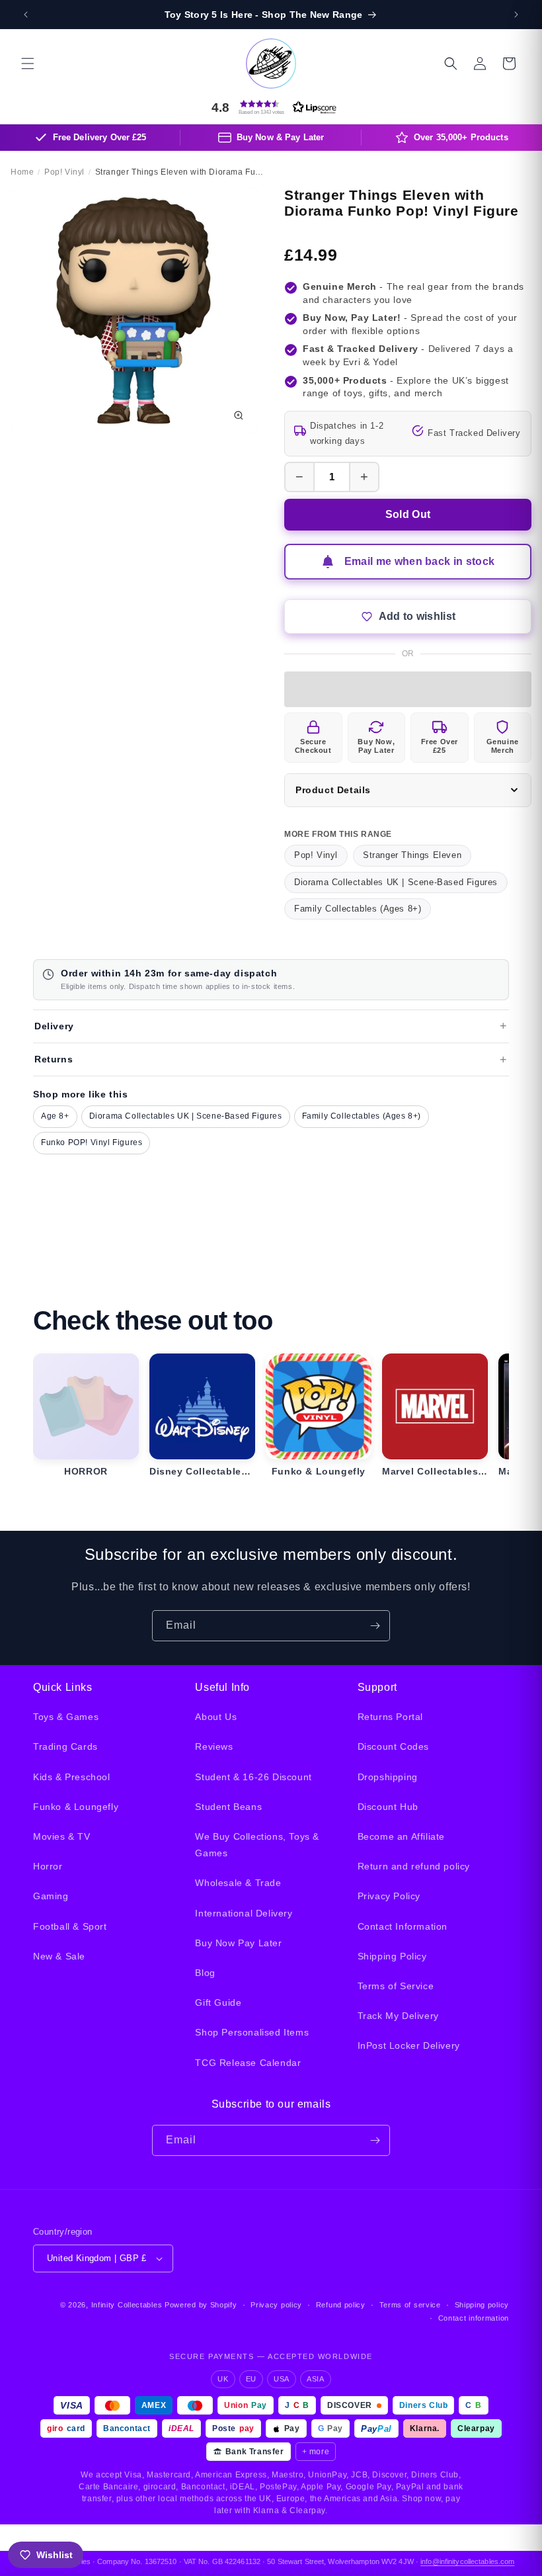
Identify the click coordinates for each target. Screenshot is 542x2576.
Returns (54, 1059)
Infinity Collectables (127, 2305)
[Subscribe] (375, 1626)
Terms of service (410, 2305)
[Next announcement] (516, 15)
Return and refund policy (414, 1866)
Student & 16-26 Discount (253, 1777)
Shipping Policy (392, 1956)
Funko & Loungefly (76, 1807)
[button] (28, 64)
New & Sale (59, 1956)
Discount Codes (393, 1746)
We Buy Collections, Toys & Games (257, 1845)
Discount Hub (388, 1807)
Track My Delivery (398, 2016)
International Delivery (244, 1913)
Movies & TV (62, 1836)
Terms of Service (396, 1986)
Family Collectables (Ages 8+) (358, 909)
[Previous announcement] (26, 15)
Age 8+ (55, 1116)
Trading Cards (65, 1746)
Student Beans (228, 1807)
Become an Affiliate (401, 1836)
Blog (205, 1973)
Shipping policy (482, 2305)
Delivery (54, 1026)
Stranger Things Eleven (412, 855)
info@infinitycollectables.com (467, 2561)
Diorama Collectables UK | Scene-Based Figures (396, 882)
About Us (216, 1717)
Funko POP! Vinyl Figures (92, 1142)
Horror (48, 1866)
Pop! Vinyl (316, 855)
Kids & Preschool (72, 1777)
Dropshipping (388, 1777)
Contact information (474, 2318)
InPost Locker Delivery (409, 2045)
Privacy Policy (389, 1896)
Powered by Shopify (201, 2305)
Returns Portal (390, 1717)
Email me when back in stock (420, 561)
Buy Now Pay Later (238, 1943)
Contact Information (403, 1926)
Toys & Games (66, 1717)
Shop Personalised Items (252, 2032)
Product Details (333, 790)
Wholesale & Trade (238, 1883)
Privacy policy (276, 2305)
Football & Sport (70, 1926)
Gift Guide (218, 2002)
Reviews (214, 1746)
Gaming (51, 1896)
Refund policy (341, 2305)
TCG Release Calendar (248, 2063)
